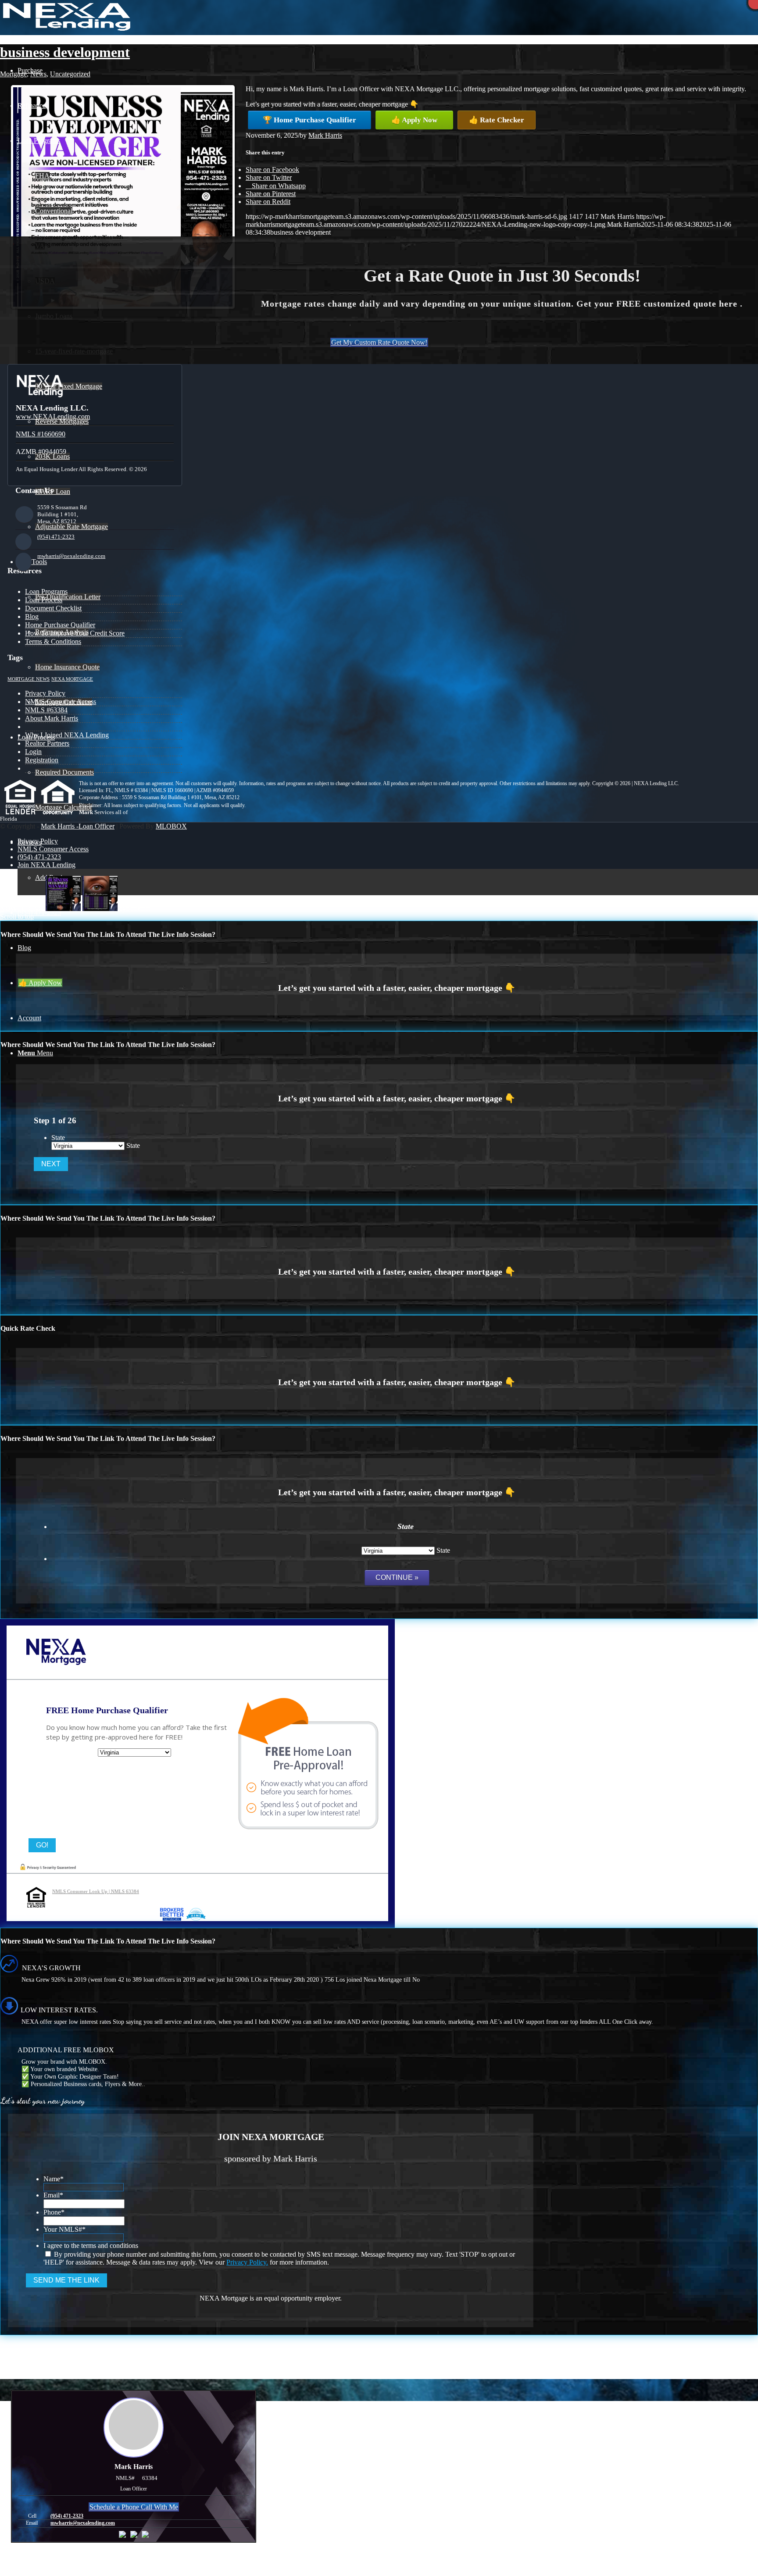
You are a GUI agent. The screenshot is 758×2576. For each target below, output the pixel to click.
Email (53, 2195)
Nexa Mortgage (72, 679)
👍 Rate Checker (497, 120)
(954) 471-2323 (56, 537)
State (58, 1138)
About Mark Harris (52, 718)
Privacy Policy (45, 693)
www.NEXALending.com (53, 416)
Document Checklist (53, 608)
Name (54, 2179)
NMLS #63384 (46, 710)
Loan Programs (46, 591)
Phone (54, 2212)
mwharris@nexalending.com (71, 556)
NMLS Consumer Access (61, 702)
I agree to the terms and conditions (91, 2246)
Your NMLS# (64, 2229)
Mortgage (13, 74)
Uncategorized (70, 74)
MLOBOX (171, 826)
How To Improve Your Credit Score (75, 633)
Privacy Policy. (247, 2262)
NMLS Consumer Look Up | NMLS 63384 (96, 1891)
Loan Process (44, 600)
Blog (32, 616)
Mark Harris (325, 135)
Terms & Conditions (53, 641)
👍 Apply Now (414, 120)
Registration (42, 760)
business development (65, 52)
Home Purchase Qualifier (60, 625)
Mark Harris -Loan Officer (78, 826)
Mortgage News (29, 679)
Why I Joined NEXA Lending (67, 735)
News (38, 74)
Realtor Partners (47, 743)
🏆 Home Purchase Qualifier (309, 120)
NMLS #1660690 (41, 434)
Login (33, 752)
